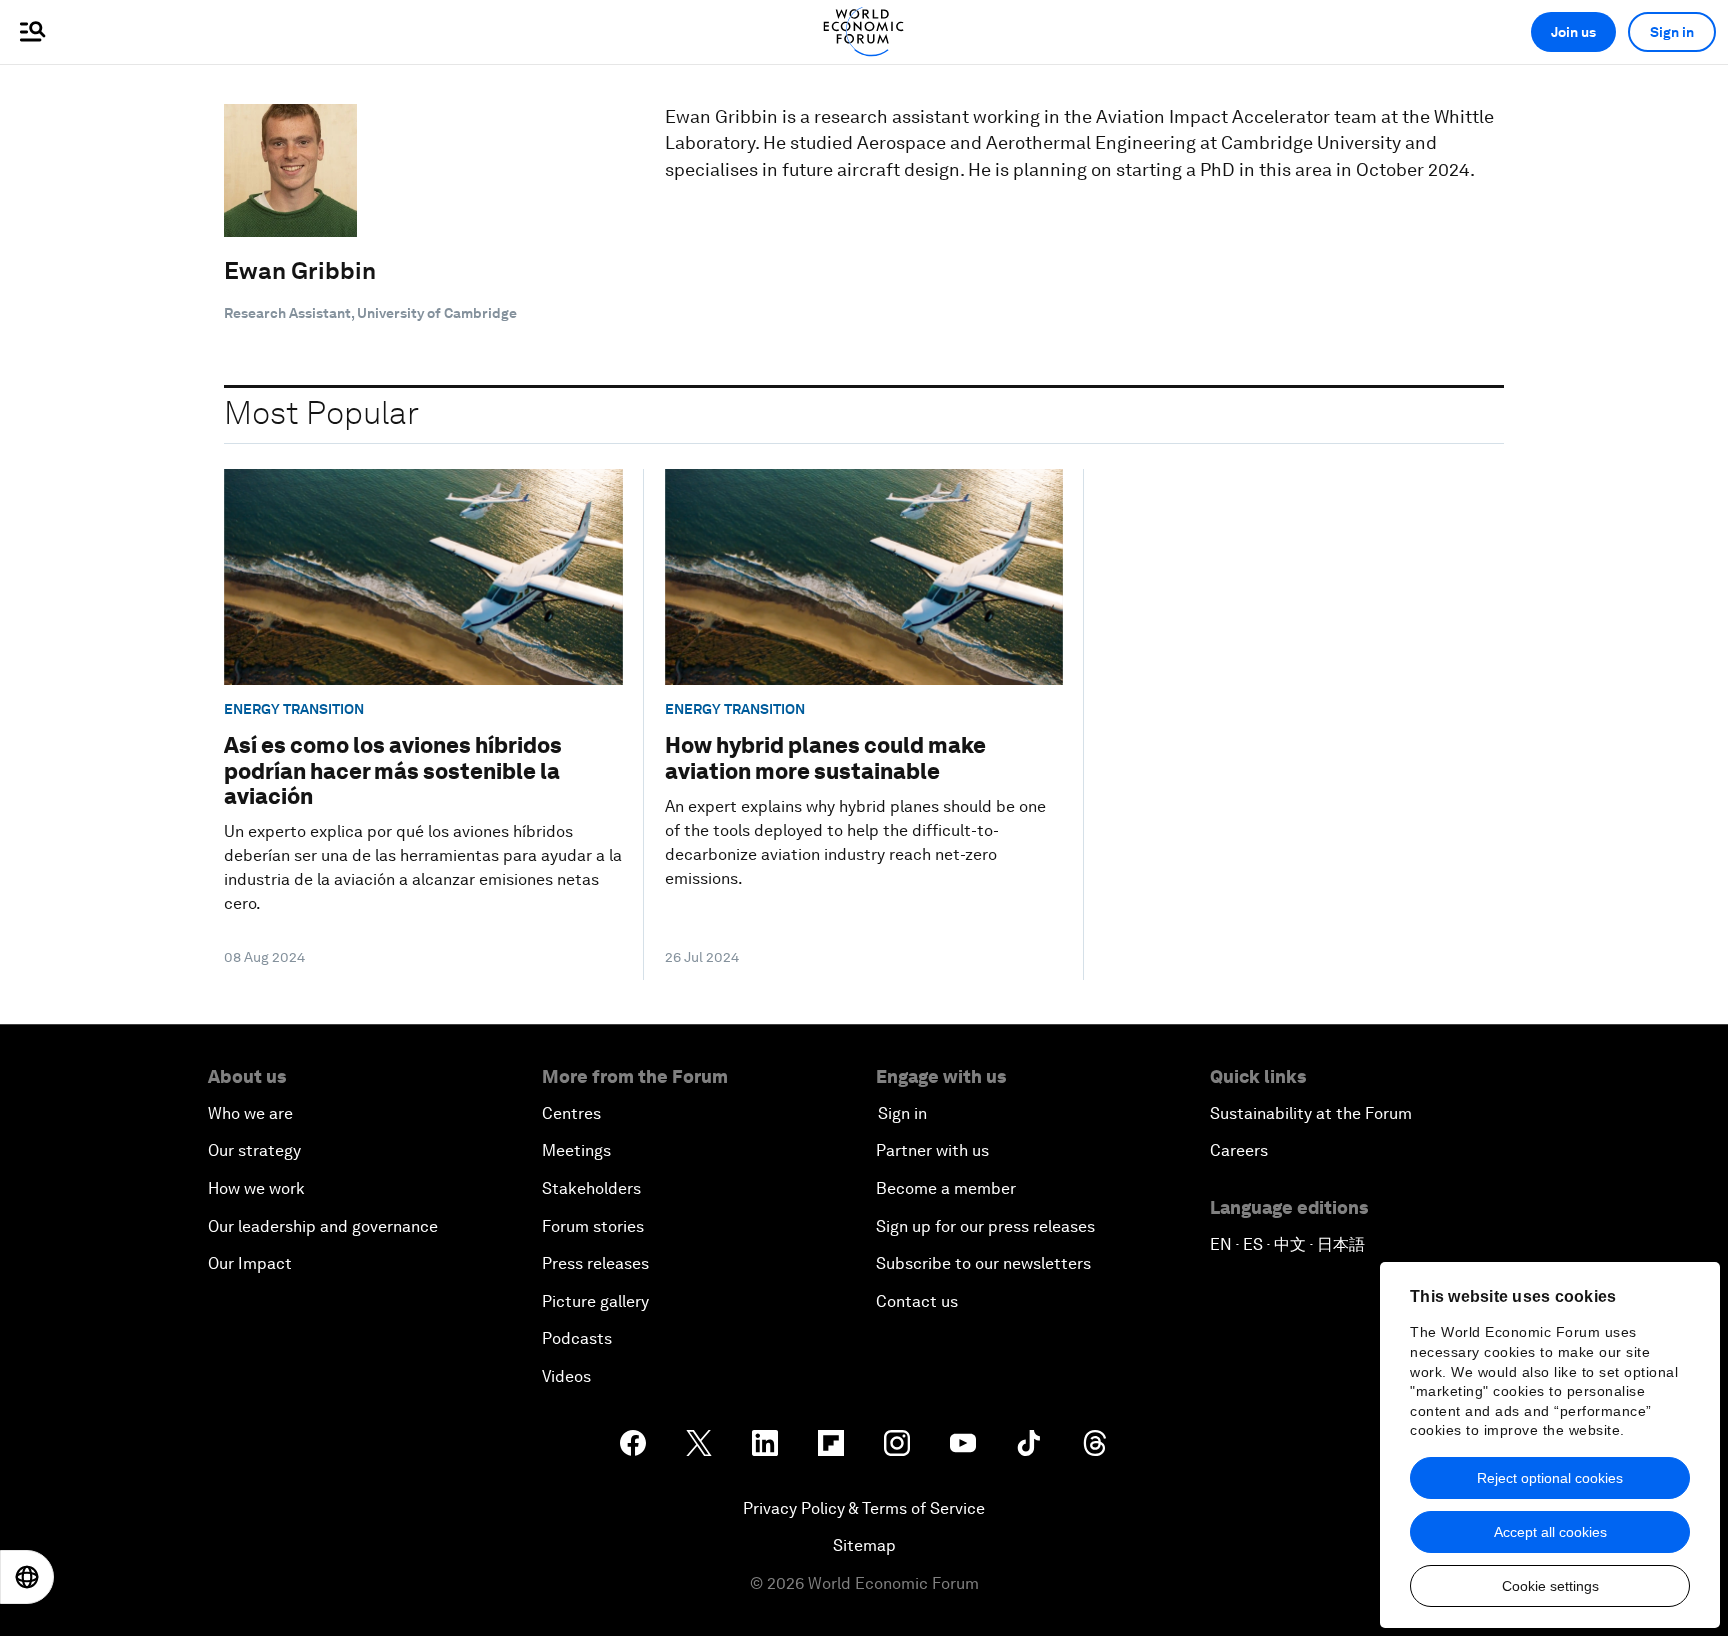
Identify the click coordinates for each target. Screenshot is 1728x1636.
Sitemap (864, 1545)
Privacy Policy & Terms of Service (864, 1508)
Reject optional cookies (1550, 1478)
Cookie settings (1550, 1586)
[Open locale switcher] (27, 1577)
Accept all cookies (1550, 1532)
